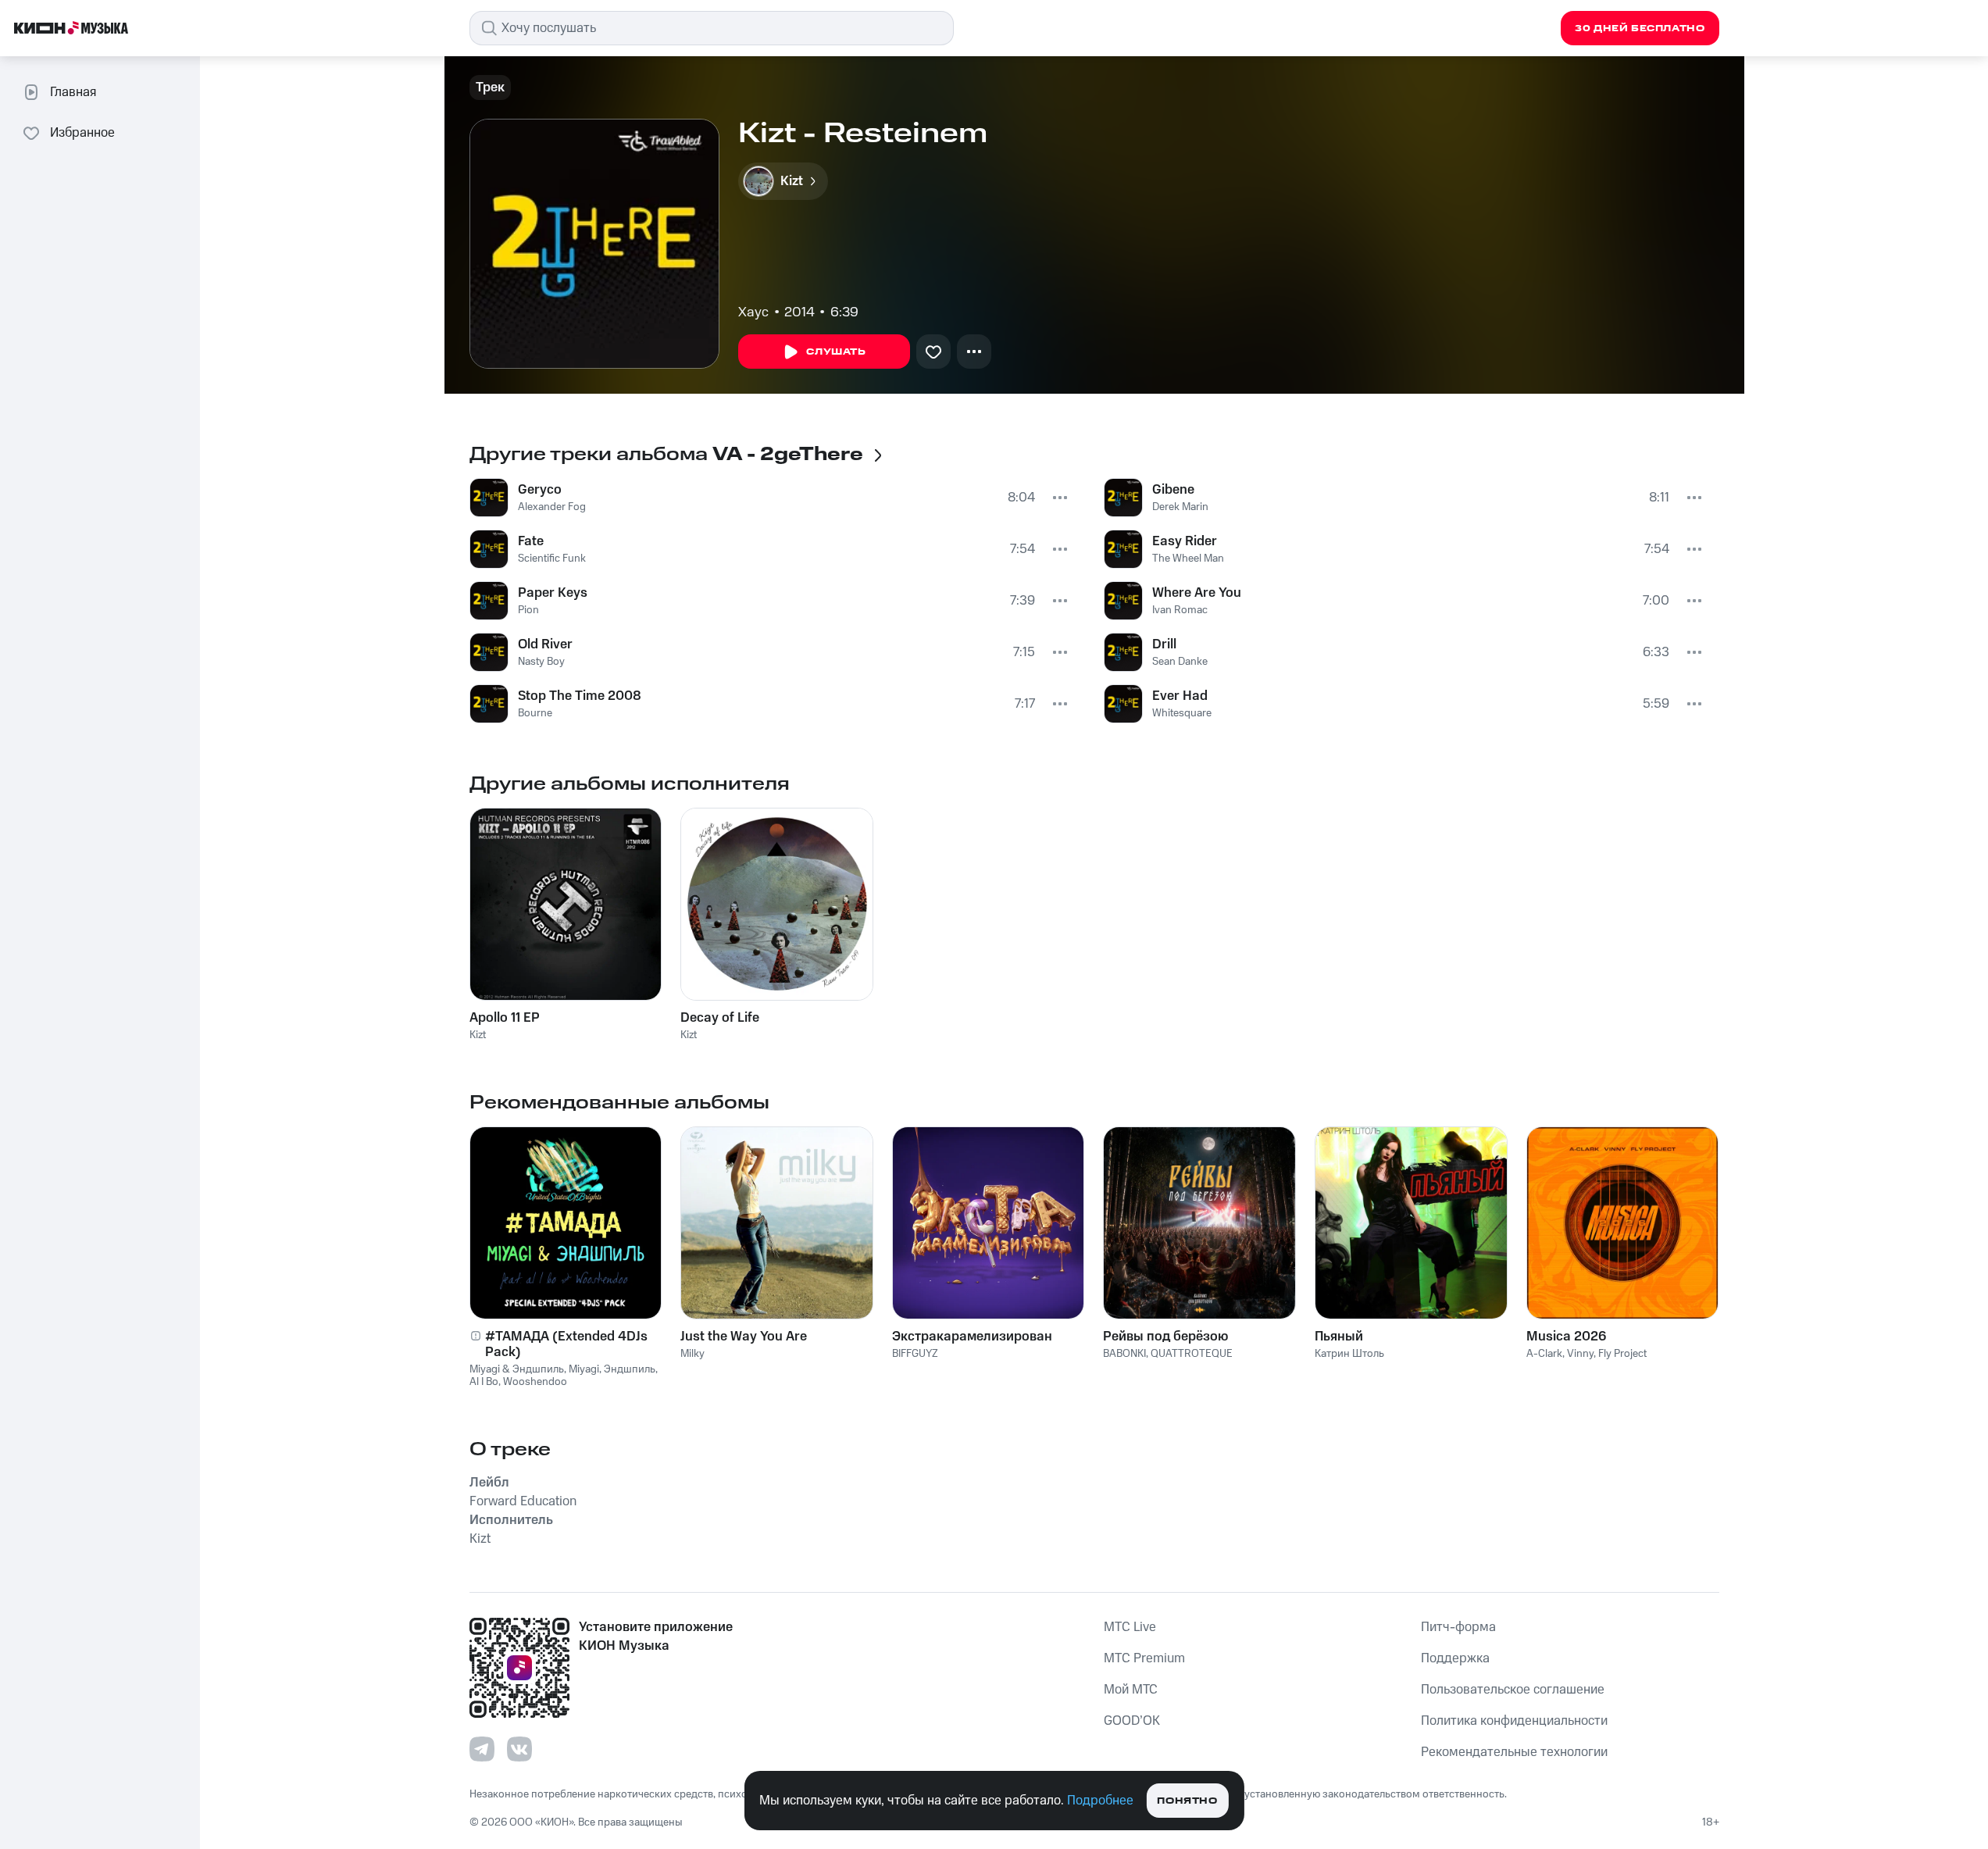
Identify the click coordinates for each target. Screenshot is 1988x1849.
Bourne (535, 713)
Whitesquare (1182, 713)
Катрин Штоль (1349, 1354)
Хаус (753, 312)
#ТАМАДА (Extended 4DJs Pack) (566, 1344)
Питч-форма (1458, 1627)
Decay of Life (720, 1018)
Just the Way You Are (744, 1337)
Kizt (478, 1035)
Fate (531, 541)
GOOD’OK (1132, 1721)
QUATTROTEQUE (1192, 1354)
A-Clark (1544, 1354)
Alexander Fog (552, 507)
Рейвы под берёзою (1165, 1337)
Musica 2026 (1566, 1337)
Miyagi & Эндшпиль (517, 1369)
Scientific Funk (552, 559)
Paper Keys (553, 593)
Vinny (1580, 1354)
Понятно (1187, 1801)
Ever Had (1180, 696)
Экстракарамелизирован (972, 1337)
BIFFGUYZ (915, 1354)
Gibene (1173, 490)
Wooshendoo (535, 1382)
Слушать (836, 352)
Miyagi (584, 1369)
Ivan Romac (1180, 610)
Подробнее (1100, 1801)
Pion (528, 610)
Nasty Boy (541, 662)
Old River (545, 644)
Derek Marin (1180, 507)
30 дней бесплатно (1640, 29)
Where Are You (1197, 593)
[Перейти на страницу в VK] (519, 1749)
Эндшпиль (630, 1369)
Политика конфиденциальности (1514, 1721)
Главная (73, 92)
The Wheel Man (1188, 559)
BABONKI (1124, 1354)
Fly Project (1622, 1354)
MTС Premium (1144, 1658)
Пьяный (1339, 1337)
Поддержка (1455, 1658)
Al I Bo (484, 1382)
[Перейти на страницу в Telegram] (482, 1749)
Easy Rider (1185, 541)
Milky (692, 1354)
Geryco (540, 490)
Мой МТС (1131, 1690)
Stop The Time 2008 (580, 696)
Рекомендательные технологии (1514, 1752)
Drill (1164, 644)
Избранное (82, 133)
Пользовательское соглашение (1513, 1690)
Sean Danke (1180, 662)
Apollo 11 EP (505, 1018)
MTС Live (1130, 1627)
